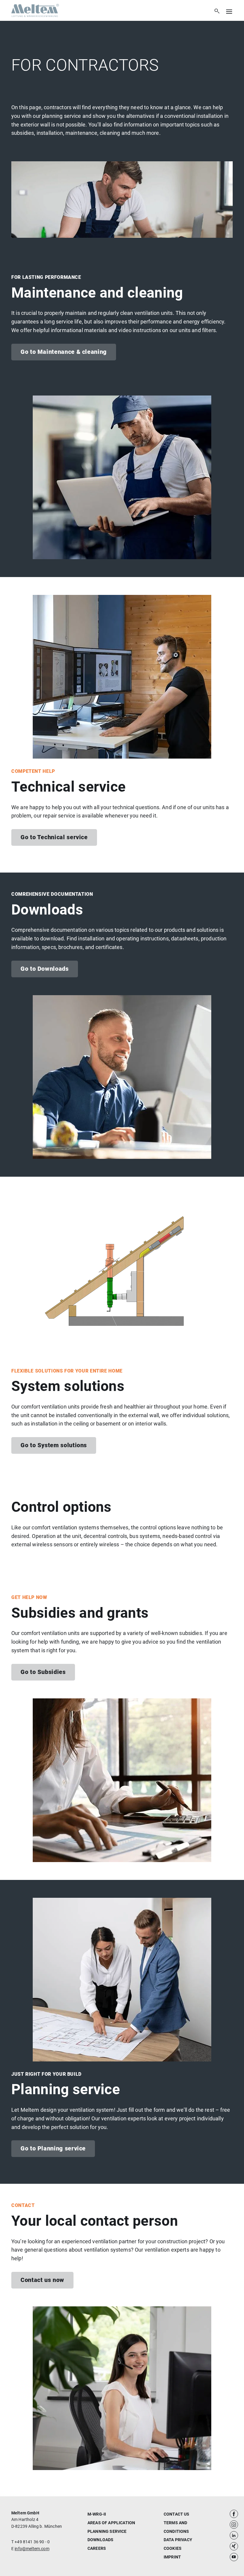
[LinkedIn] (234, 2536)
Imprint (172, 2557)
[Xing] (234, 2546)
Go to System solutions (54, 1445)
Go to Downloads (45, 969)
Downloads (100, 2540)
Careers (97, 2548)
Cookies (173, 2548)
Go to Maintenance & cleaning (64, 352)
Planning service (107, 2531)
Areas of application (111, 2523)
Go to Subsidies (43, 1672)
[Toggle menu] (227, 11)
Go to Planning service (53, 2148)
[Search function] (217, 11)
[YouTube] (234, 2557)
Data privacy (178, 2540)
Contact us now (42, 2280)
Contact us (177, 2514)
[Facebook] (234, 2514)
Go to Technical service (54, 837)
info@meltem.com (32, 2549)
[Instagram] (234, 2525)
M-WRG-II (97, 2514)
